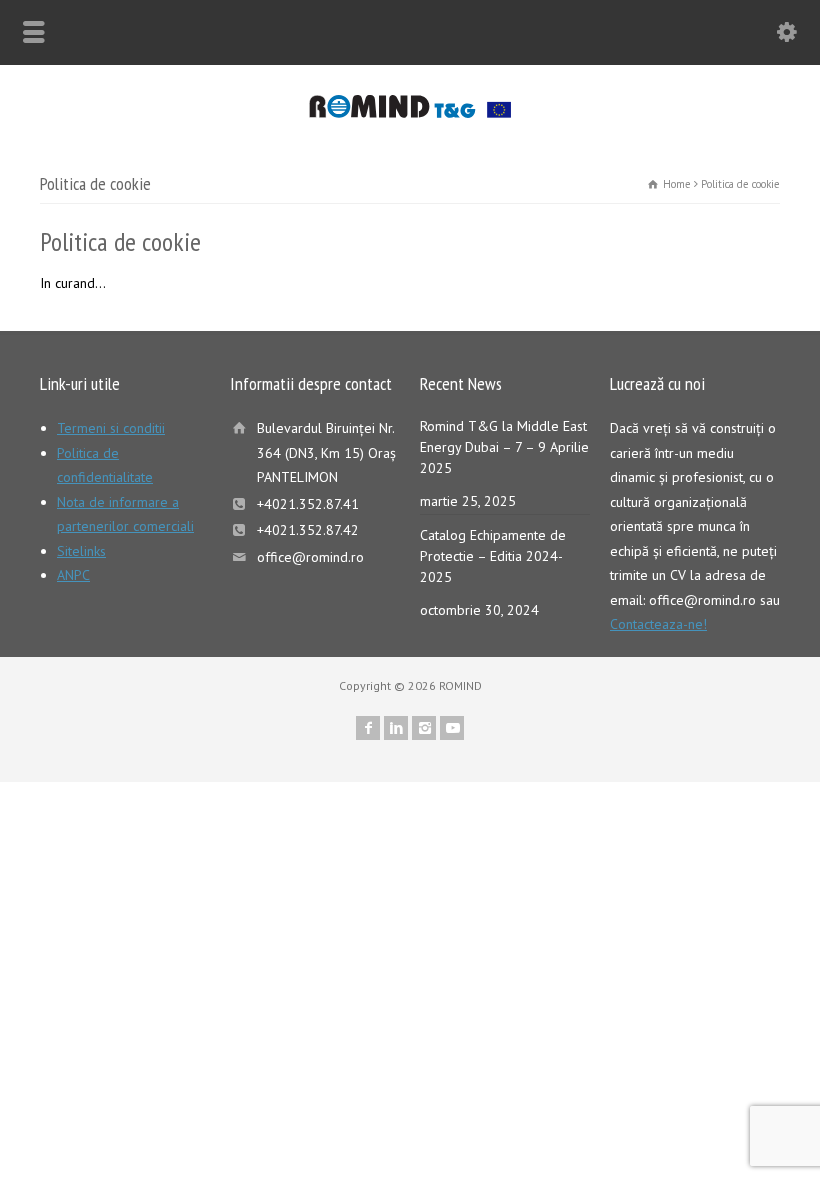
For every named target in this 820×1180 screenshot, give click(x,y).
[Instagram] (424, 728)
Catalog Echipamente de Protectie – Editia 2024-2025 (493, 556)
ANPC (73, 575)
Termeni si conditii (111, 428)
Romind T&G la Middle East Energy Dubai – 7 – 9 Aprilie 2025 (504, 447)
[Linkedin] (396, 728)
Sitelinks (81, 551)
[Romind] (410, 113)
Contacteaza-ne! (658, 624)
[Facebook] (368, 728)
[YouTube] (452, 728)
